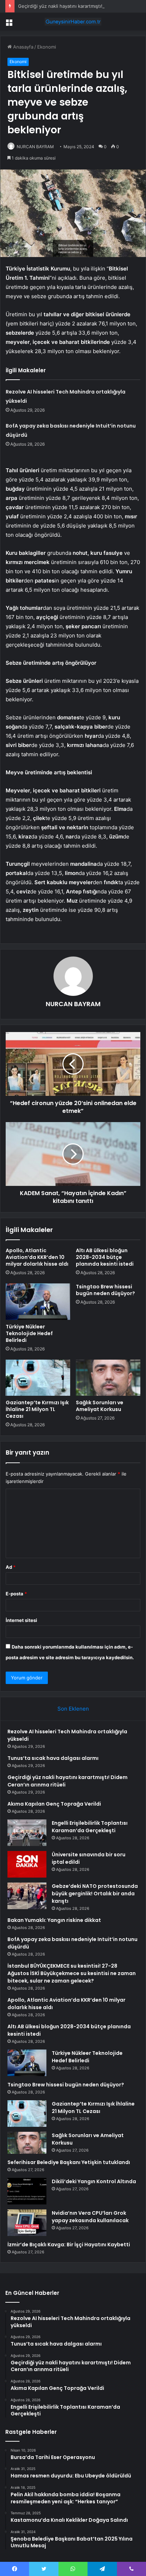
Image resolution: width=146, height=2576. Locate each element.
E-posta (16, 1594)
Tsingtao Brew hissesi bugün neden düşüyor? (105, 1290)
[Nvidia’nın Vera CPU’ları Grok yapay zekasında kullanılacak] (27, 2223)
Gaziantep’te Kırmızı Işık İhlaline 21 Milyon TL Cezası (37, 1409)
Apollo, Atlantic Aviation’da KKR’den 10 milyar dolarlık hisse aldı (37, 1257)
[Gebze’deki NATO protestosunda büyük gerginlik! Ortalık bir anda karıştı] (27, 1896)
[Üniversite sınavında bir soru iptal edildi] (27, 1864)
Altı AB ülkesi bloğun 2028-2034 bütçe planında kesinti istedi (105, 1257)
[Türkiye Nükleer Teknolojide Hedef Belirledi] (38, 1302)
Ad (11, 1567)
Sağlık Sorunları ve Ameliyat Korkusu (100, 1406)
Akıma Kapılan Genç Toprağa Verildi (54, 1804)
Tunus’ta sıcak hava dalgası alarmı (53, 1758)
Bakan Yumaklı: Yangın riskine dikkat (54, 1920)
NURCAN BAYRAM (35, 147)
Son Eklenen (73, 1709)
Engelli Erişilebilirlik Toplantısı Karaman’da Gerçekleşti (90, 1827)
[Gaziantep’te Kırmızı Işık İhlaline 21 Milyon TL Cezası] (38, 1378)
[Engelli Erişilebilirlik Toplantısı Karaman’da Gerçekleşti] (27, 1833)
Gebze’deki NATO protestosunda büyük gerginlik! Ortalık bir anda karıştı (95, 1894)
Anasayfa (23, 47)
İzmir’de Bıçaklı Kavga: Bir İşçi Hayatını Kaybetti (69, 2245)
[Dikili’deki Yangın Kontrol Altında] (27, 2191)
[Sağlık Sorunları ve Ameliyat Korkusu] (108, 1378)
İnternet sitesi (21, 1620)
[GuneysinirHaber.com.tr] (73, 22)
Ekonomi (47, 47)
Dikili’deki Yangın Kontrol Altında (94, 2181)
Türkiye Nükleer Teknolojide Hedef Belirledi (29, 1333)
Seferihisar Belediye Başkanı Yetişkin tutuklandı (69, 2162)
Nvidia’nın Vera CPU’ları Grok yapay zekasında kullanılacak (90, 2217)
